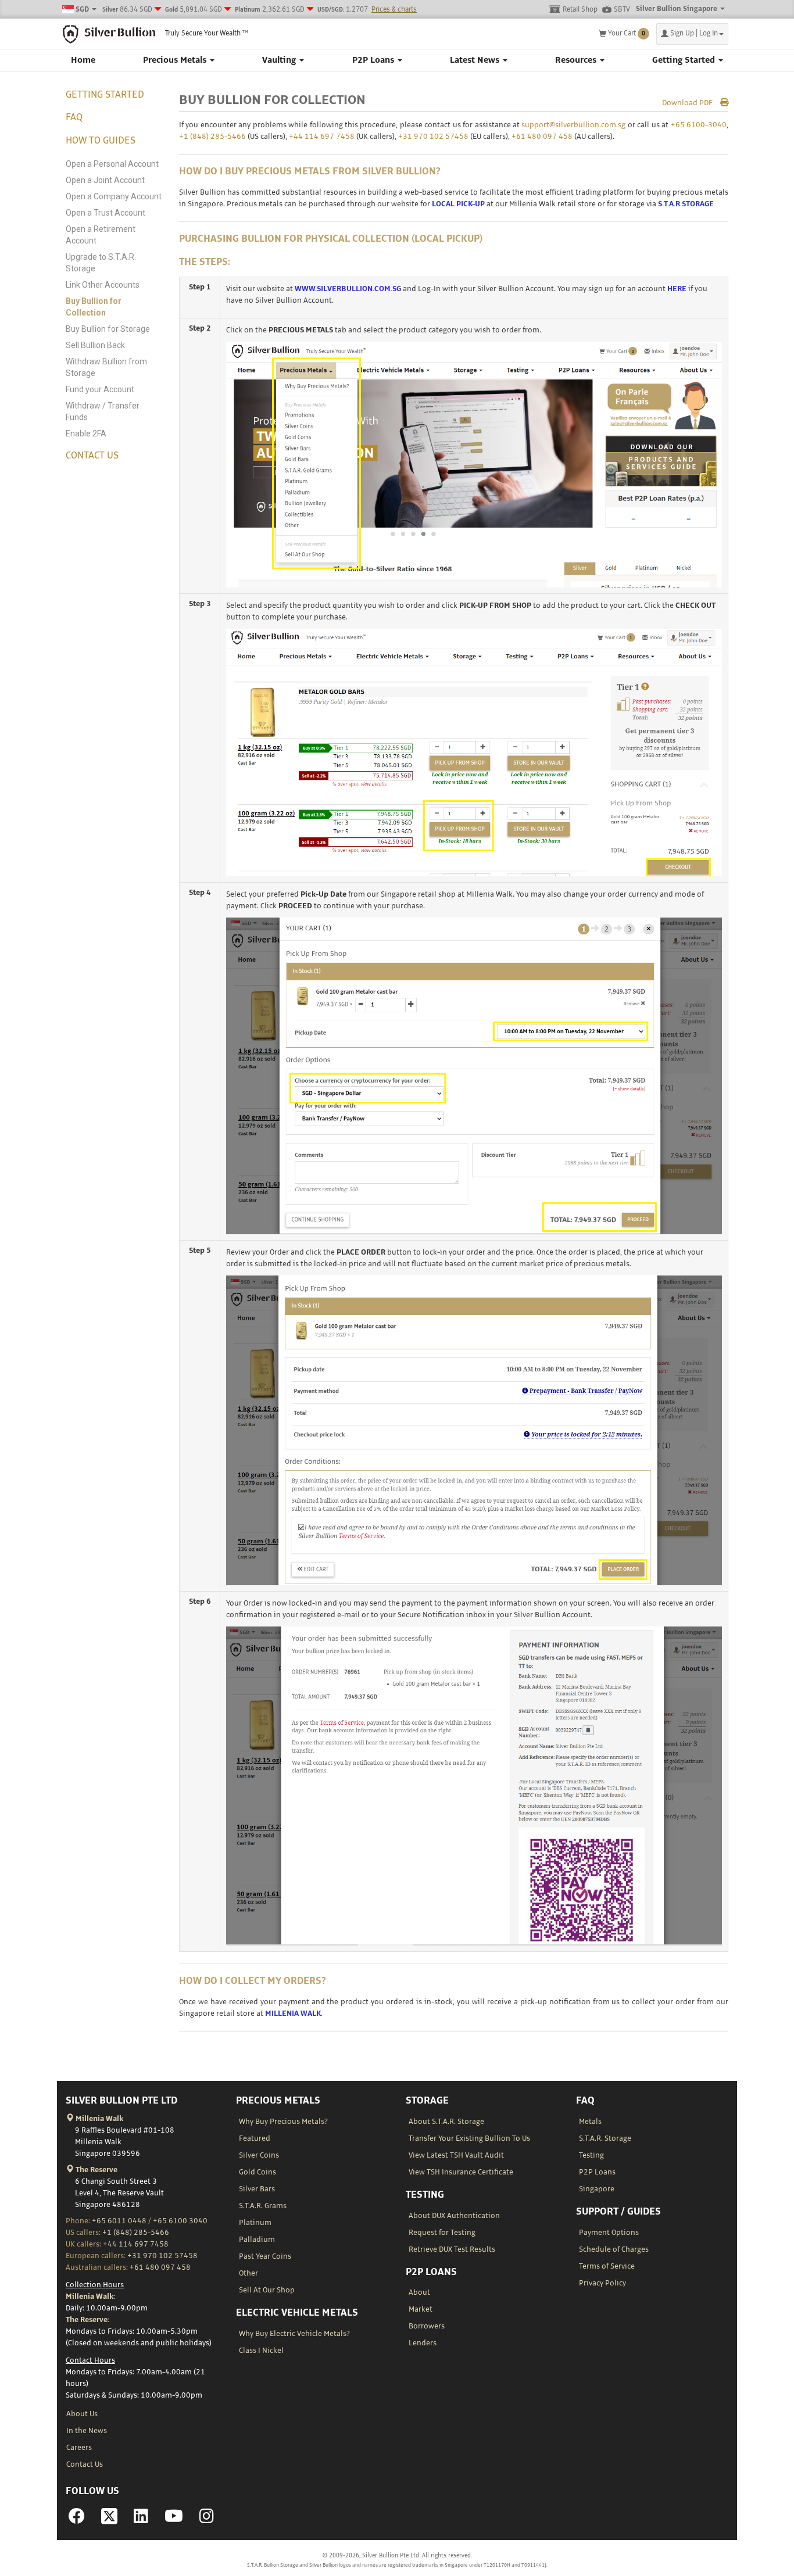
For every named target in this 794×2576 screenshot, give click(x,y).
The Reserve (96, 2170)
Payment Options (609, 2233)
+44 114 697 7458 (322, 137)
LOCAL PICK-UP (458, 204)
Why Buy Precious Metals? (283, 2122)
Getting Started (105, 95)
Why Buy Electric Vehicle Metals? (294, 2334)
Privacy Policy (602, 2283)
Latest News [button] (476, 60)
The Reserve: (87, 2320)
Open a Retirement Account (101, 235)
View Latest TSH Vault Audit (456, 2155)
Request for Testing (442, 2233)
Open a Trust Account (105, 213)
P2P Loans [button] (374, 60)
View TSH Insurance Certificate (461, 2172)
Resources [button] (577, 60)
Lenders (423, 2343)
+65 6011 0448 (119, 2221)
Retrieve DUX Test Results (452, 2249)
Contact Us (92, 456)
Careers (79, 2448)
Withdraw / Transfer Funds (103, 411)
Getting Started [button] (685, 60)
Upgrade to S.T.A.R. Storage (101, 263)
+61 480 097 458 (542, 137)
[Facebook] (77, 2520)
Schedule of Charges (614, 2249)
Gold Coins (257, 2172)
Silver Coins (259, 2155)
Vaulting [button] (280, 60)
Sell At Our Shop (267, 2290)
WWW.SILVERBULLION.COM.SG (348, 289)
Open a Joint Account (105, 180)
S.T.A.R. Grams (263, 2206)
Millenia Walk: (90, 2296)
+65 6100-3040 (699, 125)
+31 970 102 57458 (433, 137)
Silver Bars (257, 2189)
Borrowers (427, 2326)
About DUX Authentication (454, 2216)
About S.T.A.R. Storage (446, 2122)
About (419, 2292)
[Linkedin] (141, 2520)
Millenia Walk (99, 2119)
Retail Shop (580, 10)
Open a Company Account (114, 196)
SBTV (622, 10)
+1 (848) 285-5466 (212, 137)
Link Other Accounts (103, 285)
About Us (82, 2414)
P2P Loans (597, 2172)
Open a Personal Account (112, 164)
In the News (87, 2431)
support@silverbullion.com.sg (573, 125)
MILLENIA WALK (293, 2013)
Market (421, 2309)
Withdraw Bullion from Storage (106, 367)
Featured (255, 2138)
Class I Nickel (261, 2351)
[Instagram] (207, 2520)
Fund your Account (100, 389)
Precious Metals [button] (176, 60)
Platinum (255, 2223)
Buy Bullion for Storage (108, 329)
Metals (590, 2122)
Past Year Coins (265, 2256)
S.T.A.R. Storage (605, 2138)
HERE (677, 289)
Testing (591, 2155)
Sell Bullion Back (95, 345)
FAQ (74, 117)
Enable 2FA (86, 433)
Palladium (257, 2240)
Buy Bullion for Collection (94, 307)
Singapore (597, 2189)
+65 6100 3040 (180, 2221)
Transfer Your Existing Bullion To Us (469, 2138)
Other (248, 2273)
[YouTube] (174, 2520)
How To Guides (101, 141)
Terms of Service (607, 2266)
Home (83, 60)
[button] (692, 34)
